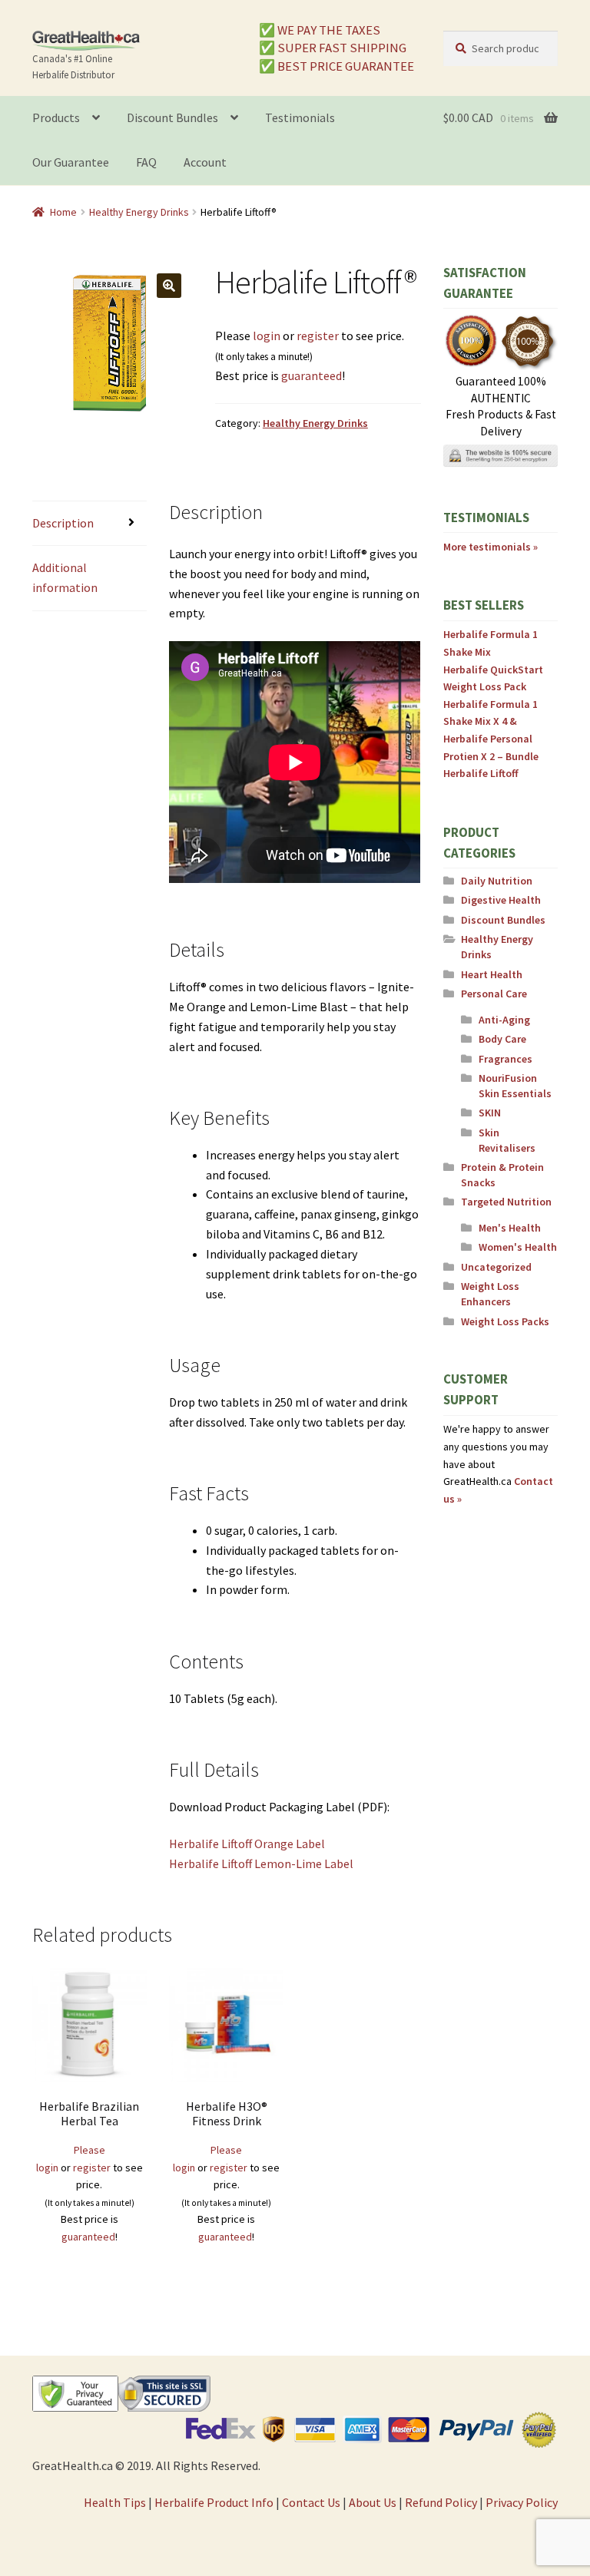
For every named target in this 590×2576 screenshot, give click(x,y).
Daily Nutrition (497, 881)
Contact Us (311, 2502)
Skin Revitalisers (507, 1140)
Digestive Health (501, 900)
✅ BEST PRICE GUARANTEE (336, 66)
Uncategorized (496, 1267)
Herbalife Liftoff (481, 773)
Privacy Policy (522, 2502)
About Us (373, 2502)
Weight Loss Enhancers (490, 1294)
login (267, 336)
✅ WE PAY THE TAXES (320, 30)
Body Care (502, 1039)
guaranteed (312, 375)
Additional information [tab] (65, 577)
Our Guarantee (71, 162)
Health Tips (115, 2502)
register (318, 336)
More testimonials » (491, 547)
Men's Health (510, 1228)
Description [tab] (63, 523)
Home (63, 212)
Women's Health (518, 1247)
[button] (169, 286)
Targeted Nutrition (506, 1202)
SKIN (490, 1113)
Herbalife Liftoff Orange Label (247, 1844)
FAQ (146, 162)
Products (56, 117)
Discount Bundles (172, 117)
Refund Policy (441, 2502)
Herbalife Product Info (214, 2502)
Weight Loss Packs (505, 1321)
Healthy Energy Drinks (139, 212)
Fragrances (505, 1059)
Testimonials (300, 117)
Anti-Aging (504, 1020)
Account (205, 162)
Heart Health (492, 974)
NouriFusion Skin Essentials (515, 1086)
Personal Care (494, 994)
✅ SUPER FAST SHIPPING (333, 48)
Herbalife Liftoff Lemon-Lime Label (261, 1863)
